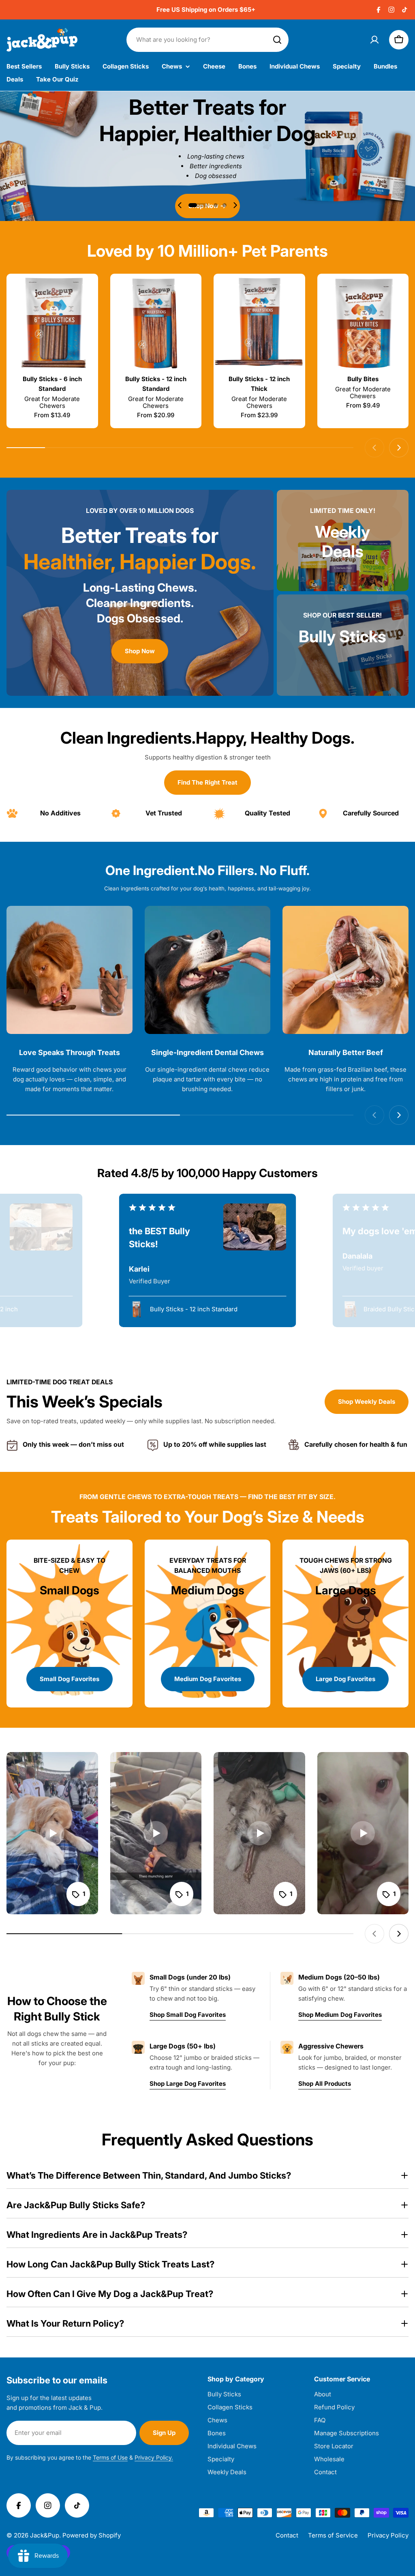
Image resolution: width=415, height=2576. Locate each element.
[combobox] (207, 40)
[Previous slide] (180, 205)
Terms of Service (333, 2535)
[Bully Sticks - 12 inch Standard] (156, 324)
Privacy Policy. (154, 2457)
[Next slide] (235, 205)
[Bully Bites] (363, 324)
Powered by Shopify (92, 2535)
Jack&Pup (45, 2535)
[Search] (277, 40)
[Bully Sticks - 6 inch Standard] (52, 324)
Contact (287, 2535)
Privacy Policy (388, 2535)
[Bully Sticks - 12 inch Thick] (259, 324)
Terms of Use (110, 2457)
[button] (199, 205)
